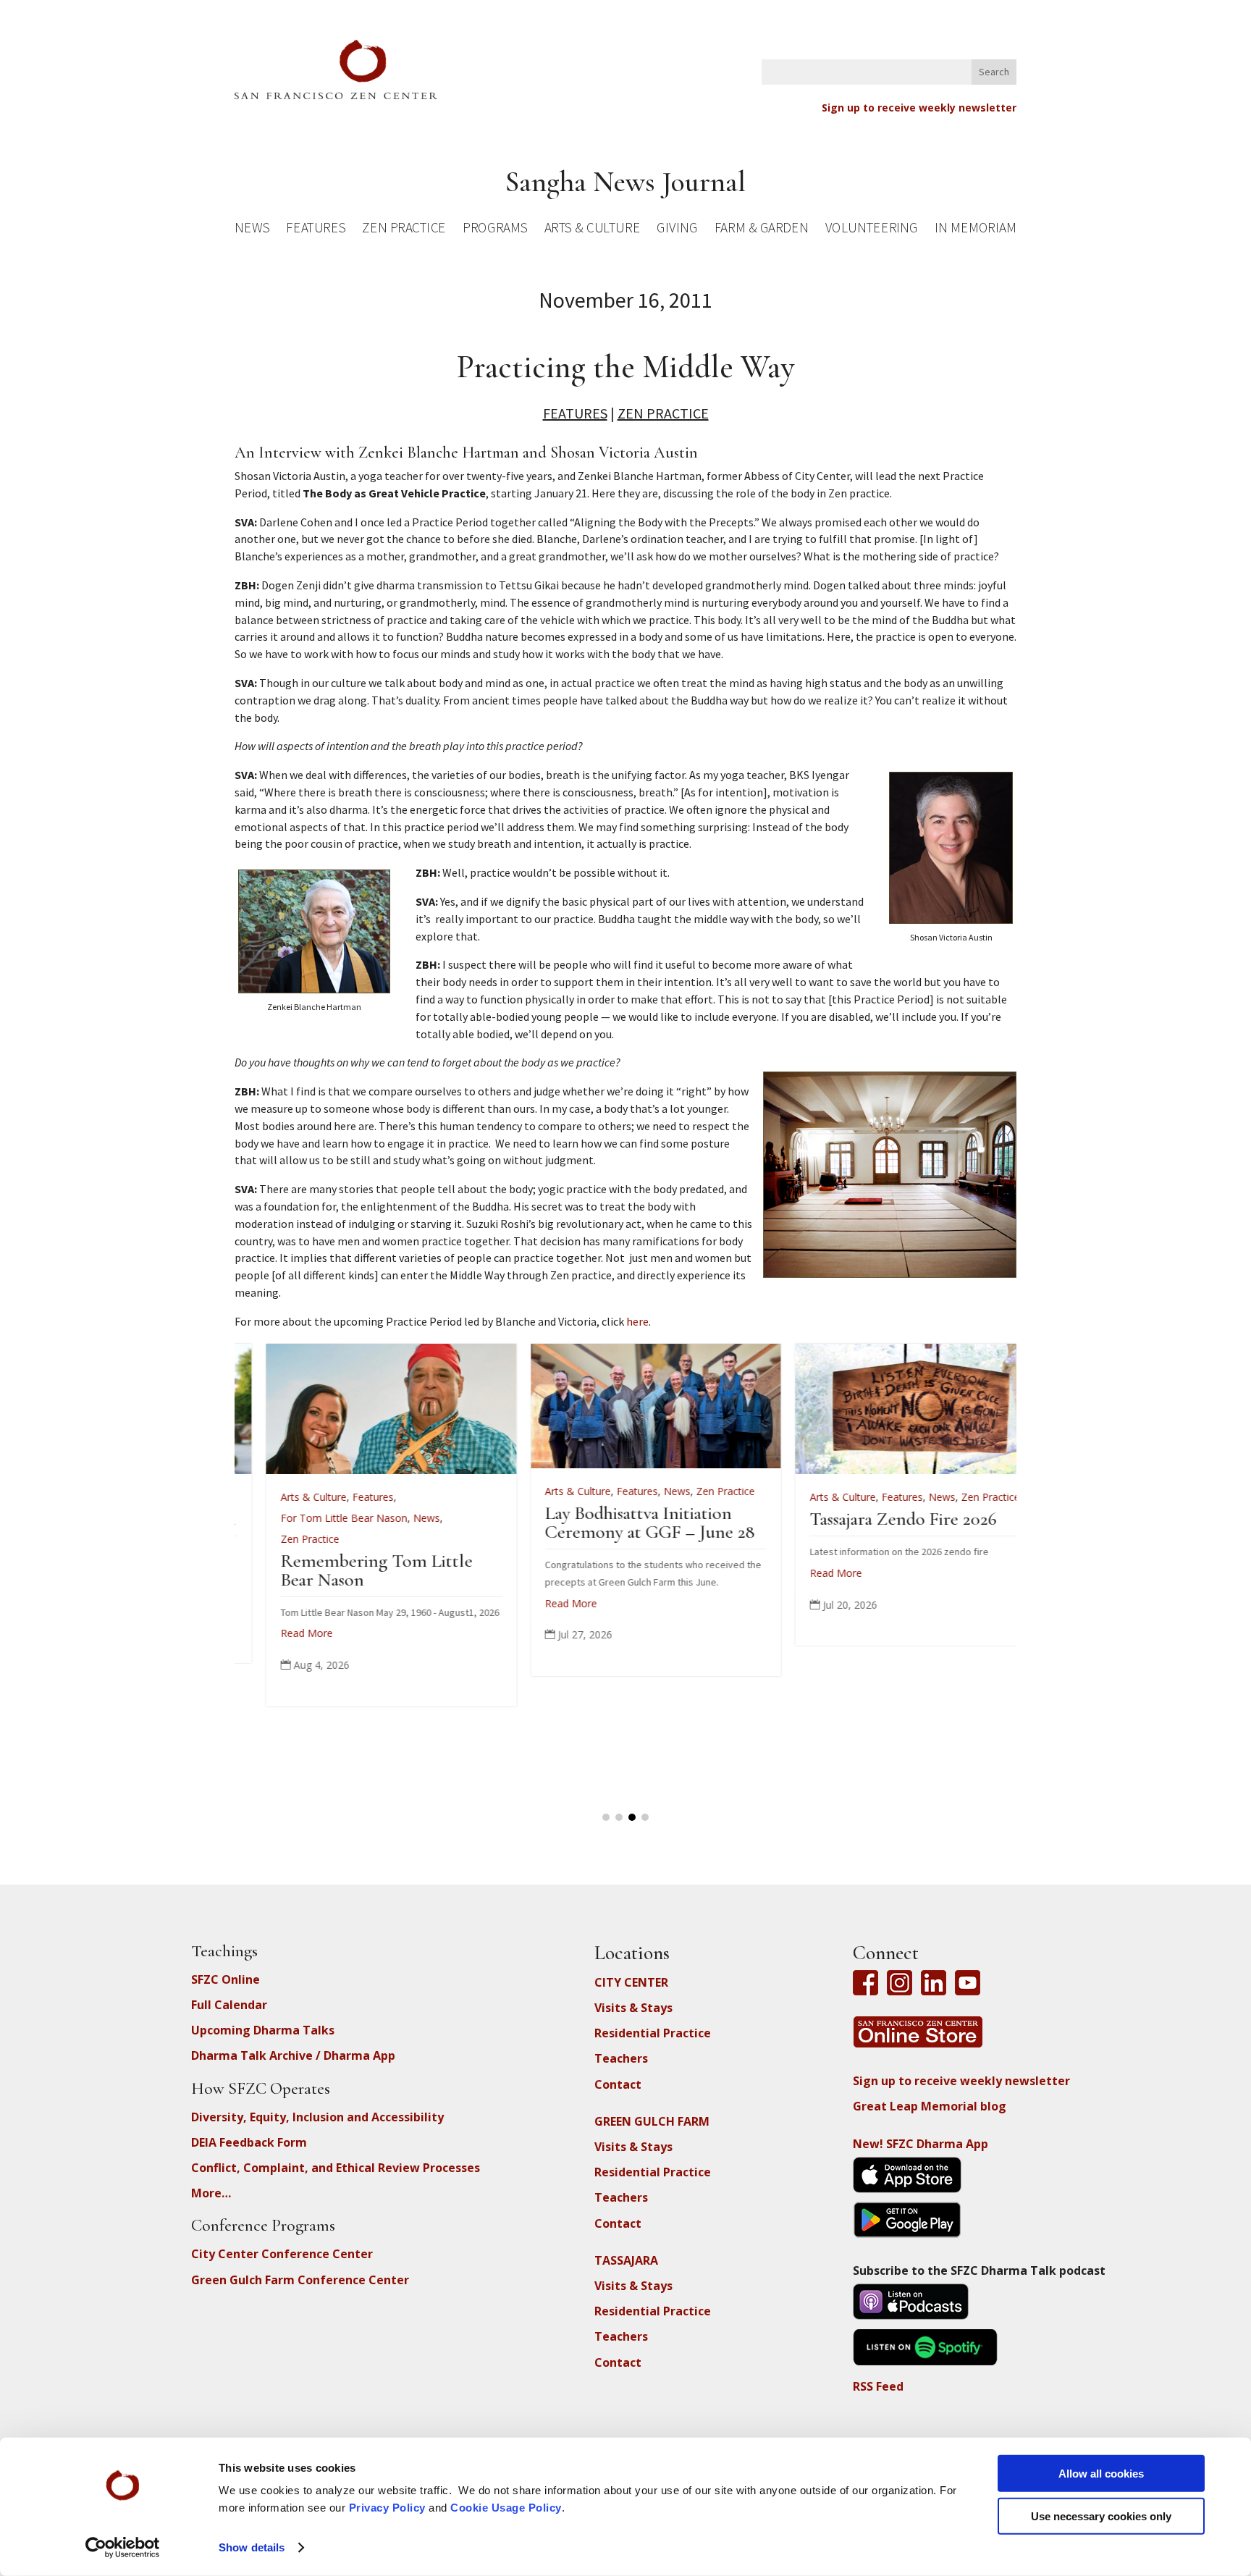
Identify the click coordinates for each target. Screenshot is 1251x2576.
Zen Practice (404, 230)
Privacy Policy (387, 2508)
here (637, 1321)
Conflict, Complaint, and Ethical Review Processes (336, 2168)
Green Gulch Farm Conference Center (300, 2280)
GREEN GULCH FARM (652, 2121)
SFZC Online (226, 1979)
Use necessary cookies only (1101, 2516)
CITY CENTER (631, 1982)
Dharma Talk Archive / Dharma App (293, 2055)
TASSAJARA (626, 2260)
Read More (313, 1573)
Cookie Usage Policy (506, 2508)
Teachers (621, 2058)
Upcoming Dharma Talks (263, 2030)
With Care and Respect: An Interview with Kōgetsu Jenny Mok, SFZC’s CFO (926, 1537)
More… (211, 2193)
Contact (618, 2084)
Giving (677, 230)
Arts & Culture (593, 230)
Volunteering (872, 230)
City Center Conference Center (282, 2254)
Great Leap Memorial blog (930, 2106)
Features (316, 230)
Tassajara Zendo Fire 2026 (380, 1519)
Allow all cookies (1101, 2474)
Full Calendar (229, 2005)
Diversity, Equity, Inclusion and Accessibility (317, 2117)
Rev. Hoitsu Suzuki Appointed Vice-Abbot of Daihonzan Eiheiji (645, 1537)
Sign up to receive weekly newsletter (919, 108)
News (252, 230)
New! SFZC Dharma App (921, 2144)
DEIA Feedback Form (249, 2142)
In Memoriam (975, 230)
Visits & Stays (633, 2008)
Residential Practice (653, 2033)
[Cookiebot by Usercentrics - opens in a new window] (123, 2548)
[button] (606, 1817)
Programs (495, 230)
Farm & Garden (761, 230)
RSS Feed (878, 2386)
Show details (252, 2547)
